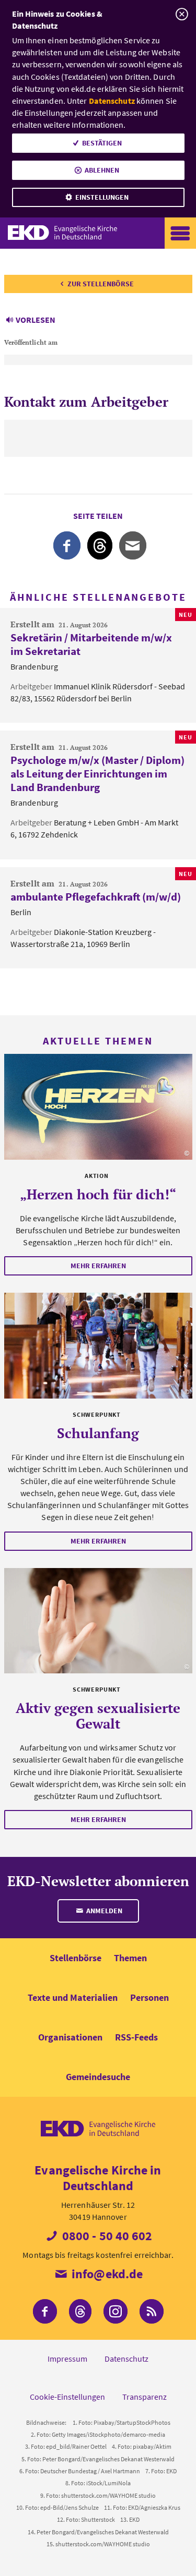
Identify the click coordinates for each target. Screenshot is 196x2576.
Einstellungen (102, 197)
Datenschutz (112, 101)
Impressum (67, 2359)
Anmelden (103, 1911)
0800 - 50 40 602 (106, 2236)
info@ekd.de (106, 2274)
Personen (149, 1997)
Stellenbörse (76, 1958)
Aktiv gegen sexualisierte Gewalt (98, 1716)
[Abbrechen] (182, 14)
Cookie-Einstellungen (67, 2397)
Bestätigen (102, 143)
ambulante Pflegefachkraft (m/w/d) (96, 897)
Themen (130, 1958)
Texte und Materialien (73, 1997)
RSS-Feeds (136, 2037)
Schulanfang (98, 1433)
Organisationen (70, 2037)
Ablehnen (102, 170)
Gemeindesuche (98, 2077)
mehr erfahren (98, 1266)
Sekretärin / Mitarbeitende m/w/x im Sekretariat (91, 644)
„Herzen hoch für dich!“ (98, 1194)
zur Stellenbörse (101, 284)
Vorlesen (36, 320)
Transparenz (145, 2397)
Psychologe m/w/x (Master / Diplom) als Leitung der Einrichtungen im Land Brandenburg (97, 774)
